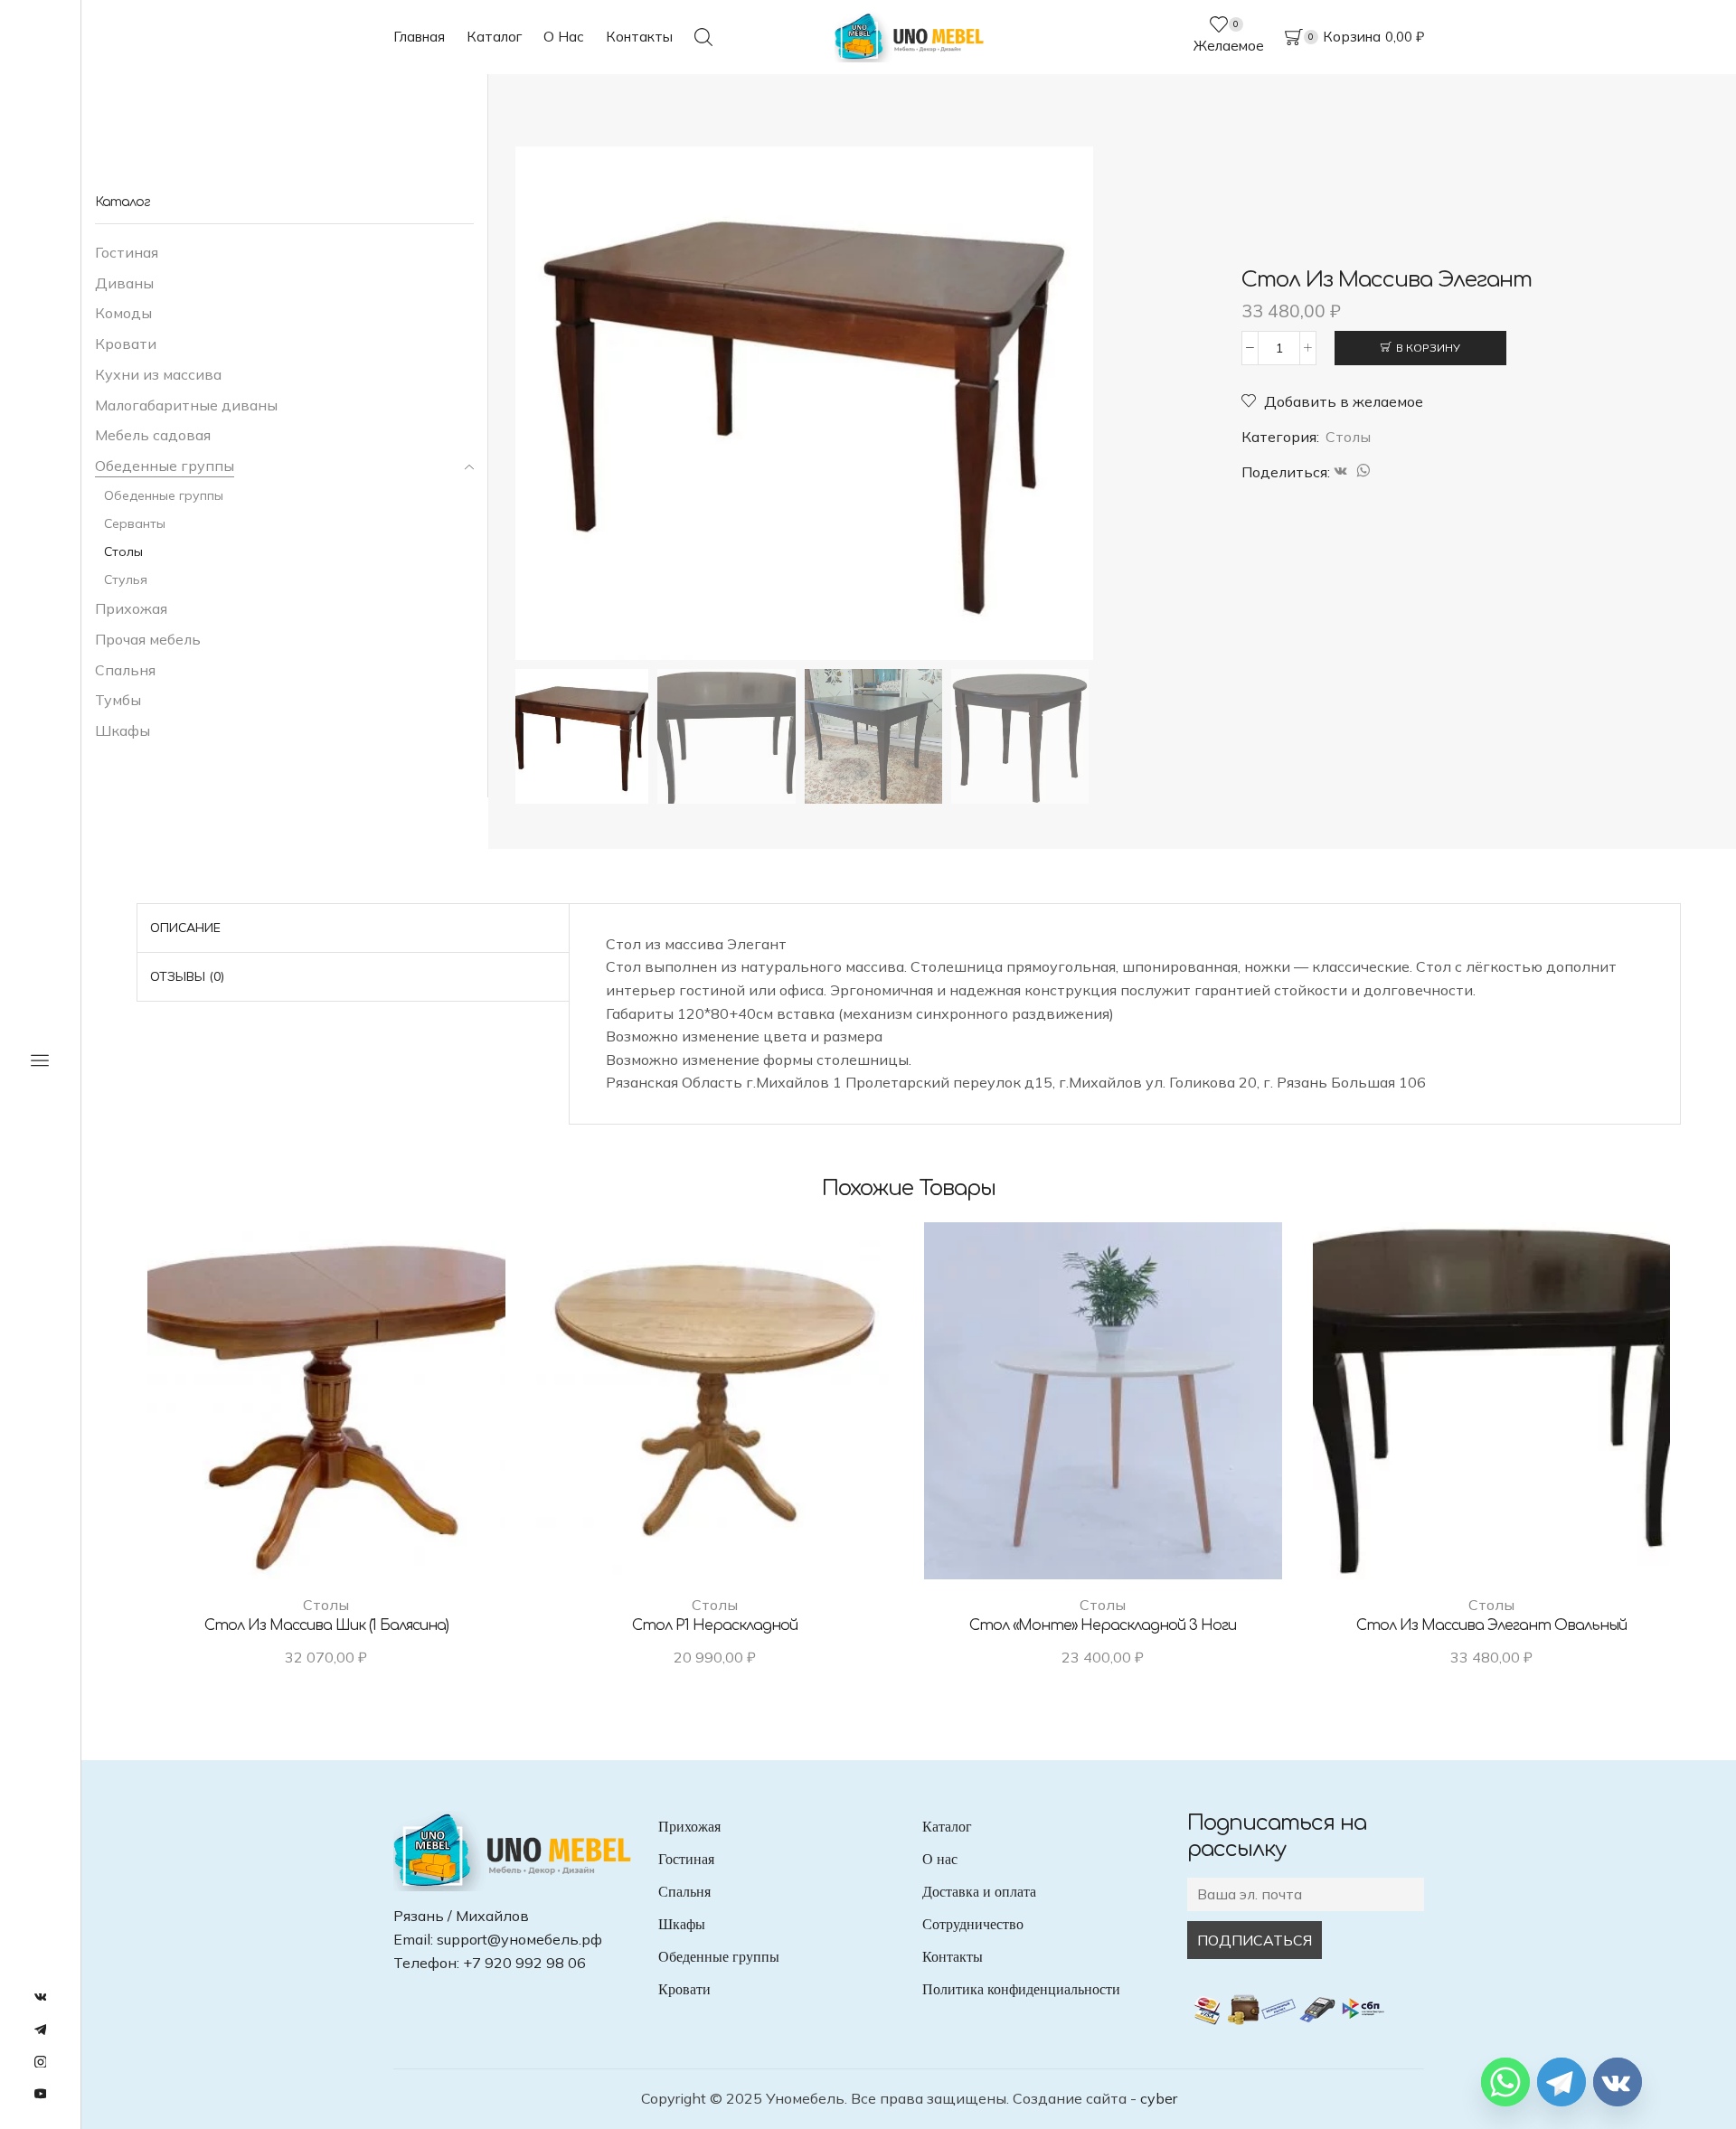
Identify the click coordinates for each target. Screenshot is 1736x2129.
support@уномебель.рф (519, 1939)
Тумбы (118, 700)
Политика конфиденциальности (1021, 1989)
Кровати (126, 344)
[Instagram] (41, 2063)
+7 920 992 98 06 (524, 1963)
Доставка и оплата (979, 1892)
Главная (419, 37)
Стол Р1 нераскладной (715, 1625)
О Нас (564, 37)
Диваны (124, 283)
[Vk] (41, 1998)
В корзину (1428, 348)
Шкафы (123, 730)
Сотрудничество (973, 1924)
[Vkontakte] (1618, 2082)
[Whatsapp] (1505, 2082)
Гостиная (127, 252)
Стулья (126, 579)
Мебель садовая (153, 435)
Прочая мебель (148, 639)
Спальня (125, 670)
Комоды (123, 313)
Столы (1348, 437)
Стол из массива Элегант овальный (1491, 1625)
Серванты (135, 523)
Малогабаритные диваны (186, 405)
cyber (1159, 2098)
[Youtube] (41, 2095)
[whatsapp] (1361, 472)
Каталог (494, 37)
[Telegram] (41, 2030)
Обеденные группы (165, 466)
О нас (940, 1859)
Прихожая (131, 608)
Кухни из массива (158, 374)
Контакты (639, 37)
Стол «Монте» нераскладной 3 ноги (1103, 1625)
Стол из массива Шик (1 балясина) (326, 1625)
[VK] (1341, 472)
